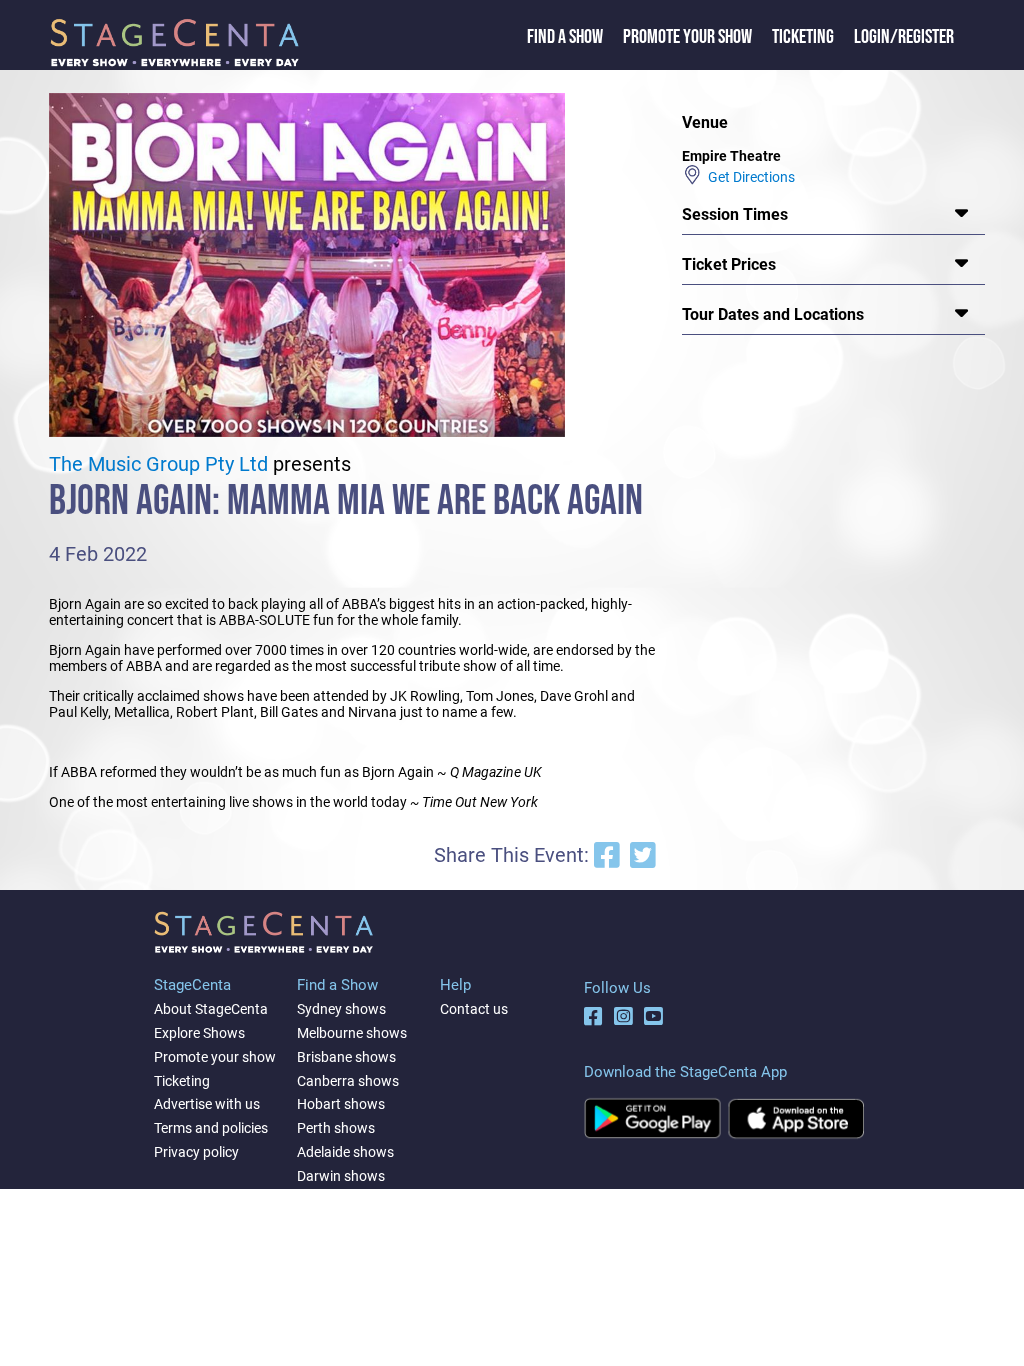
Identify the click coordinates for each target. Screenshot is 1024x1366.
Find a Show (565, 37)
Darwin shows (341, 1176)
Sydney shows (341, 1009)
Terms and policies (211, 1128)
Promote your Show (687, 37)
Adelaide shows (345, 1152)
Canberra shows (348, 1081)
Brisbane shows (346, 1057)
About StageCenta (211, 1009)
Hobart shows (341, 1104)
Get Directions (748, 177)
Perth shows (336, 1128)
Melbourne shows (352, 1033)
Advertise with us (207, 1104)
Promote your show (215, 1057)
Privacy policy (196, 1152)
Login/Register (904, 37)
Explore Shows (199, 1033)
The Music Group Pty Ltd (158, 464)
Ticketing (803, 37)
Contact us (474, 1009)
